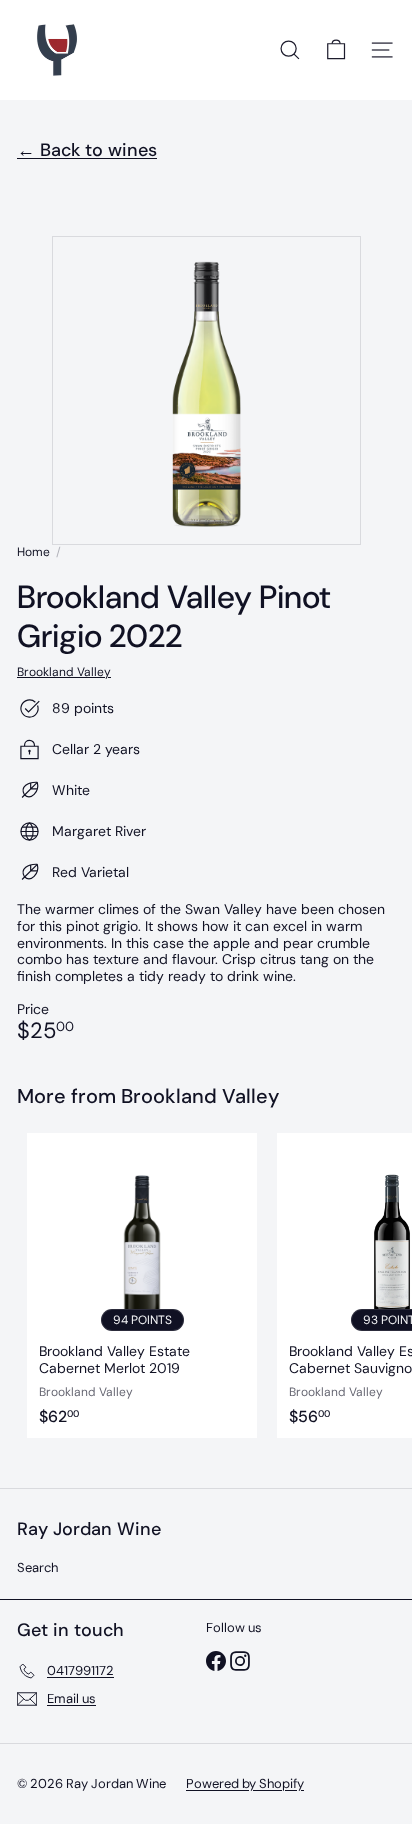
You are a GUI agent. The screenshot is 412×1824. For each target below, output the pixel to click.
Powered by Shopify (245, 1783)
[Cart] (336, 50)
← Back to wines (87, 150)
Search (37, 1567)
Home (33, 552)
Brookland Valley (200, 1096)
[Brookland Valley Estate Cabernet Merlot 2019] (142, 1285)
